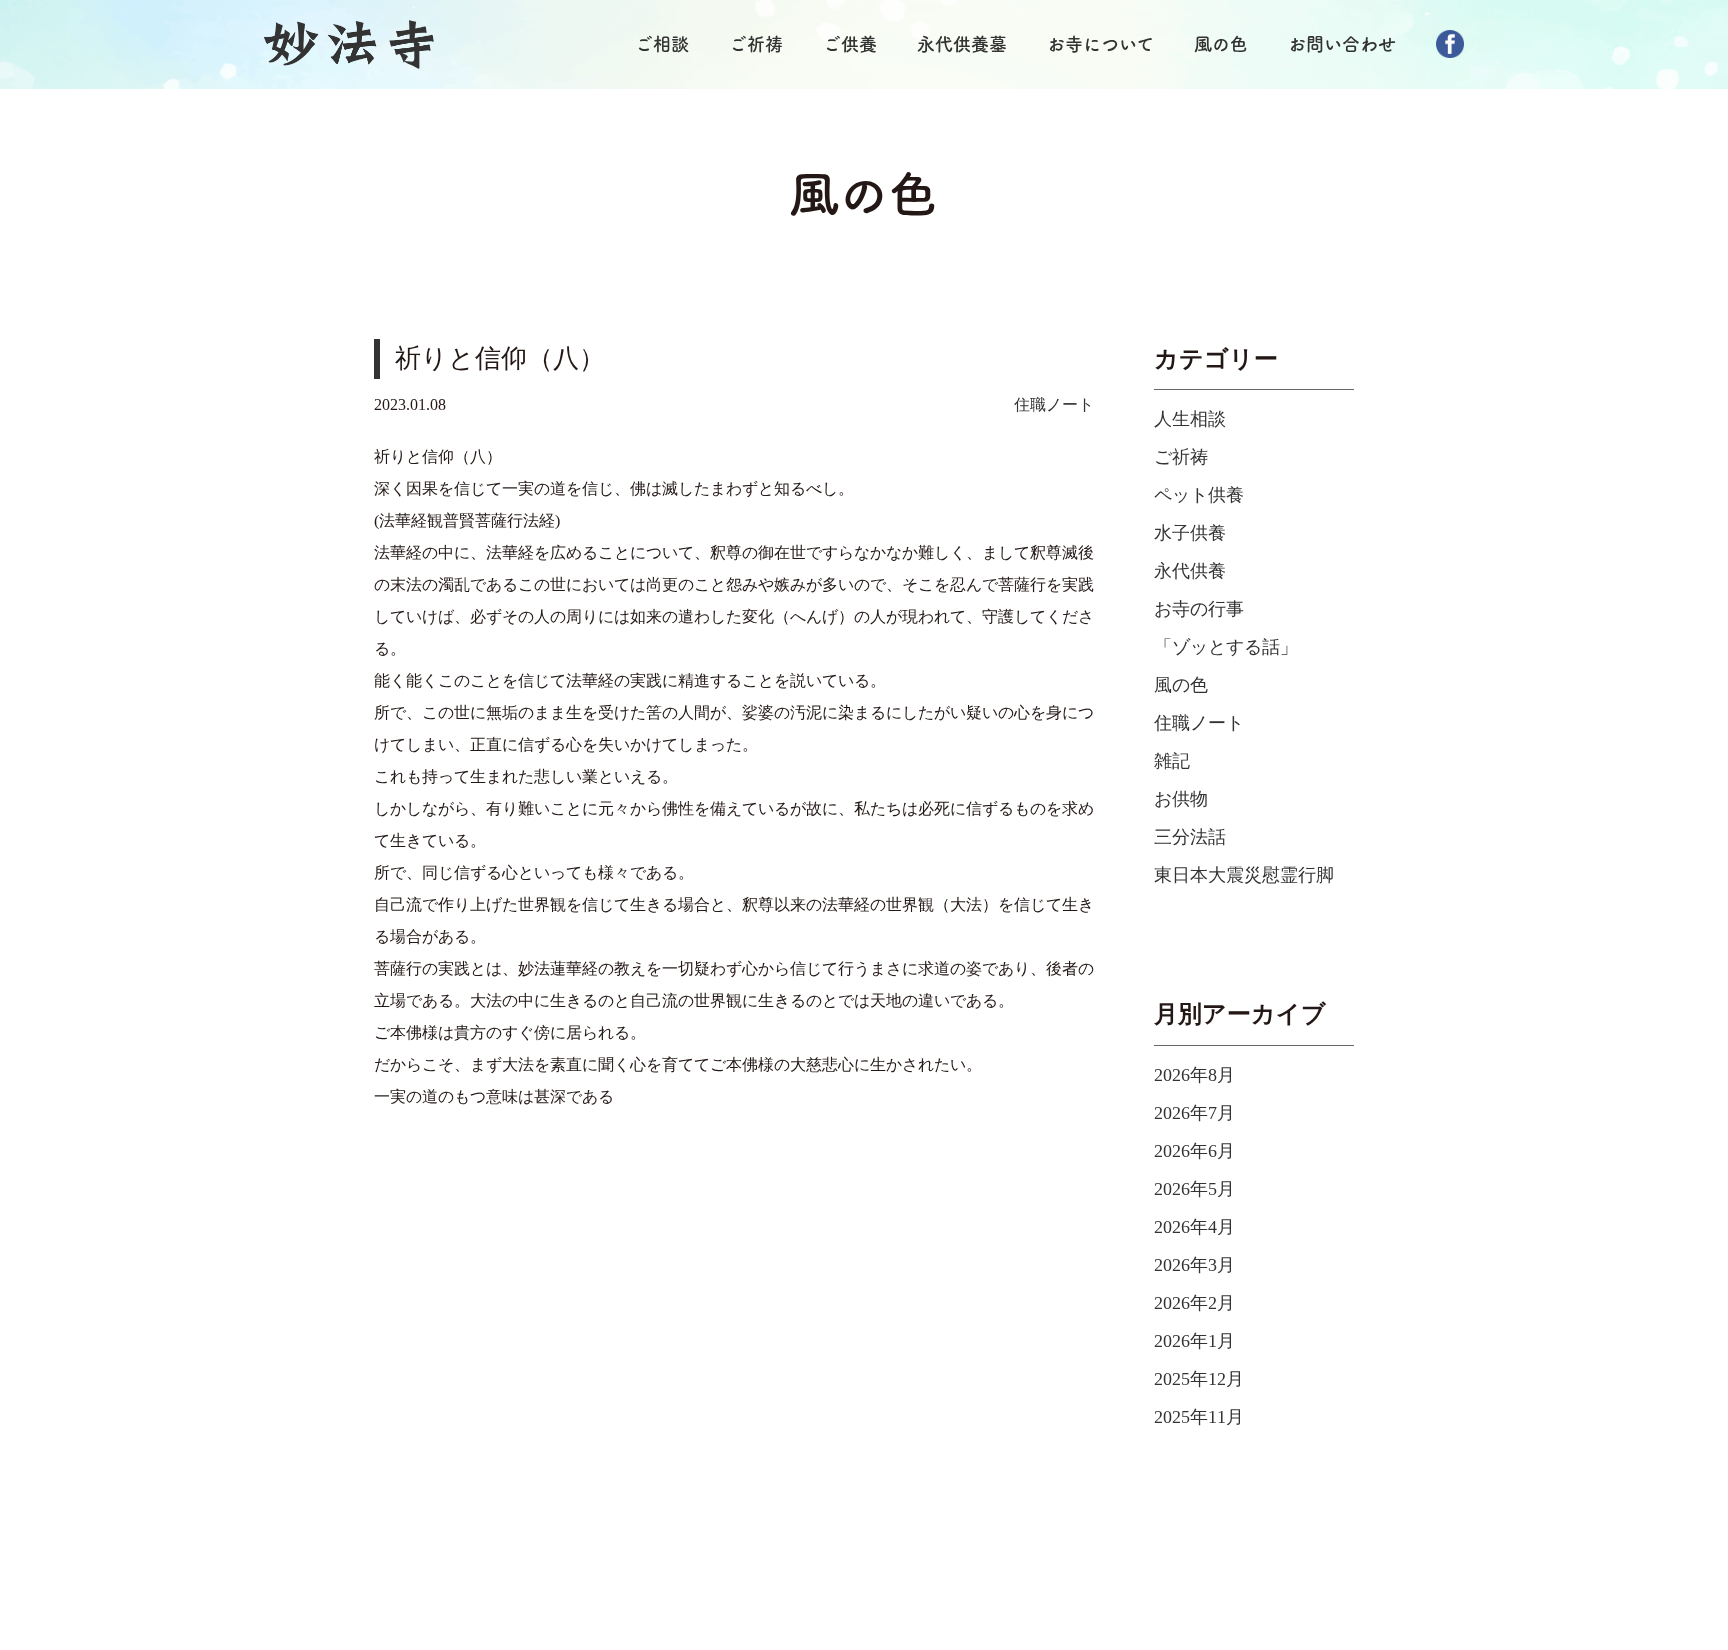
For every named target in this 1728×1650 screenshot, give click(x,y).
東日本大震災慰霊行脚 (1244, 875)
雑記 (1172, 761)
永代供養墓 (962, 44)
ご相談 (662, 44)
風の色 (1221, 44)
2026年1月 (1194, 1341)
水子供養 (1190, 533)
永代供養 (1190, 571)
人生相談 (1190, 419)
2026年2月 (1194, 1303)
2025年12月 (1199, 1379)
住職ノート (1054, 404)
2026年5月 (1194, 1189)
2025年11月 (1199, 1417)
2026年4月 (1194, 1227)
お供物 (1181, 799)
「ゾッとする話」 (1226, 647)
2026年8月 (1194, 1075)
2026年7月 (1194, 1113)
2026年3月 (1194, 1265)
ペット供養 (1199, 495)
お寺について (1100, 44)
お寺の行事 (1199, 609)
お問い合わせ (1342, 44)
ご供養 (850, 44)
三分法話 (1190, 837)
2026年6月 (1194, 1151)
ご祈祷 (756, 44)
